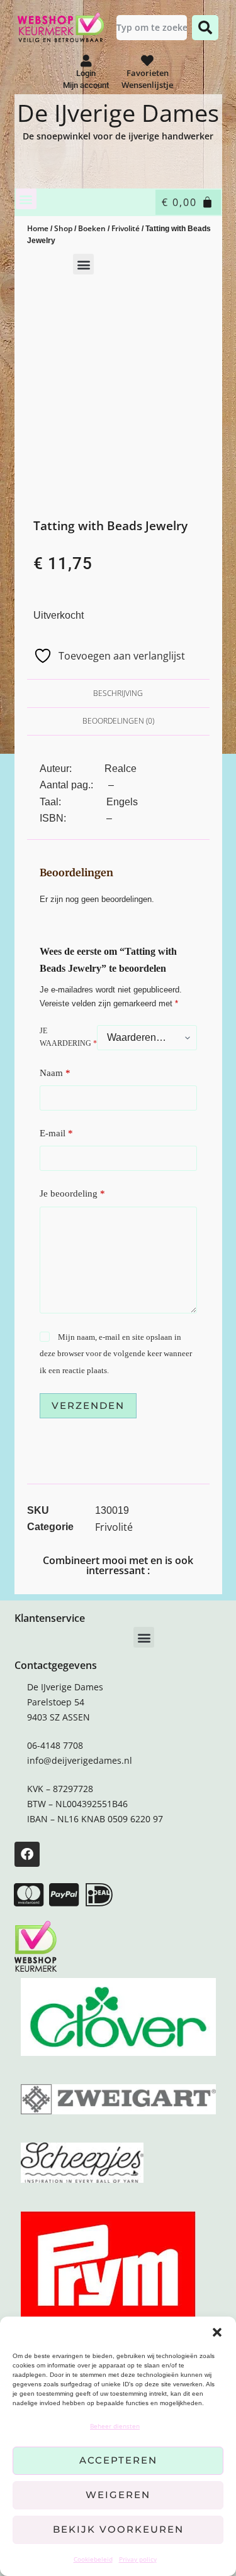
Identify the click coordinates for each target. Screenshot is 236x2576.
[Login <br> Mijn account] (86, 61)
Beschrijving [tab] (118, 693)
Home (38, 228)
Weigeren (118, 2495)
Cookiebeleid (93, 2559)
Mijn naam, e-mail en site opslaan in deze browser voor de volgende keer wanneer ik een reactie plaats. (116, 1354)
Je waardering (68, 1037)
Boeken (92, 228)
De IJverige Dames (118, 112)
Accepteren (118, 2460)
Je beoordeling (72, 1193)
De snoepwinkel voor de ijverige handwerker (118, 136)
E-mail (56, 1133)
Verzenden (88, 1405)
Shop (63, 228)
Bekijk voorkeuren (118, 2529)
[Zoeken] (205, 28)
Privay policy (138, 2559)
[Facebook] (27, 1854)
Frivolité (126, 228)
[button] (217, 2332)
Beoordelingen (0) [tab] (118, 721)
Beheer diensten (115, 2426)
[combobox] (152, 28)
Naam (55, 1073)
